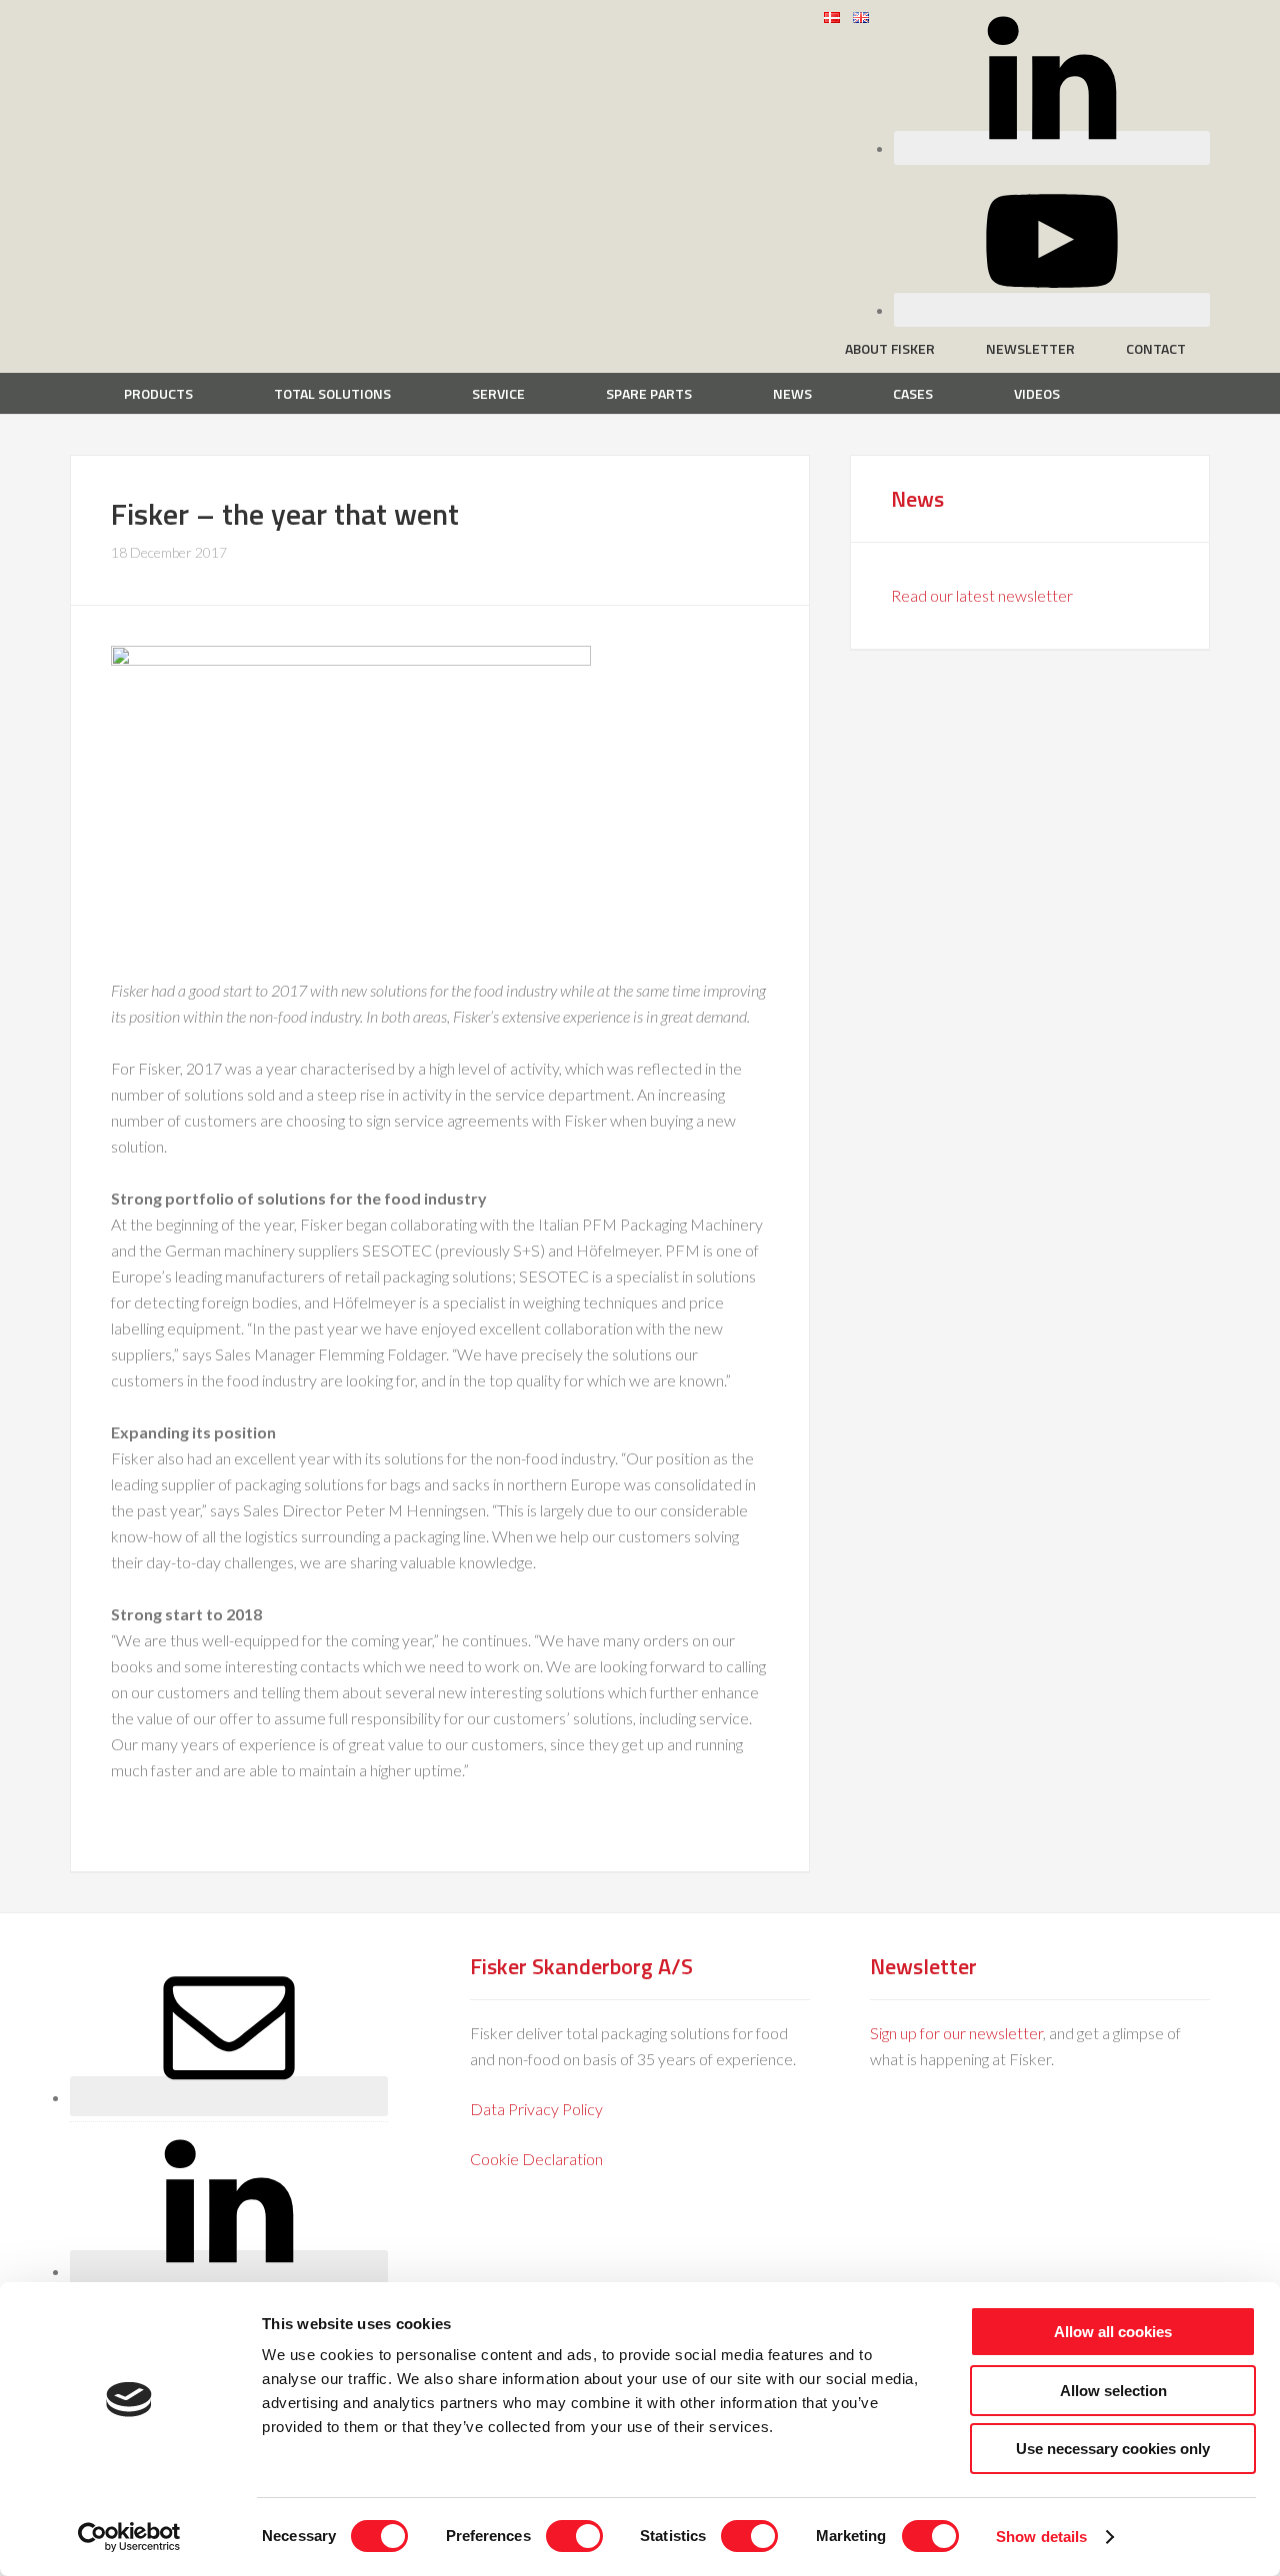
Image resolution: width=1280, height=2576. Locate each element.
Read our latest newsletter (982, 595)
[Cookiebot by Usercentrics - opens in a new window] (129, 2537)
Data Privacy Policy (536, 2109)
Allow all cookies (1113, 2332)
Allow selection (1113, 2391)
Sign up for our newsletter (956, 2033)
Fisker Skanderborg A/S (230, 29)
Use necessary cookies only (1113, 2449)
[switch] (574, 2536)
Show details (1041, 2537)
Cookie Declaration (536, 2159)
